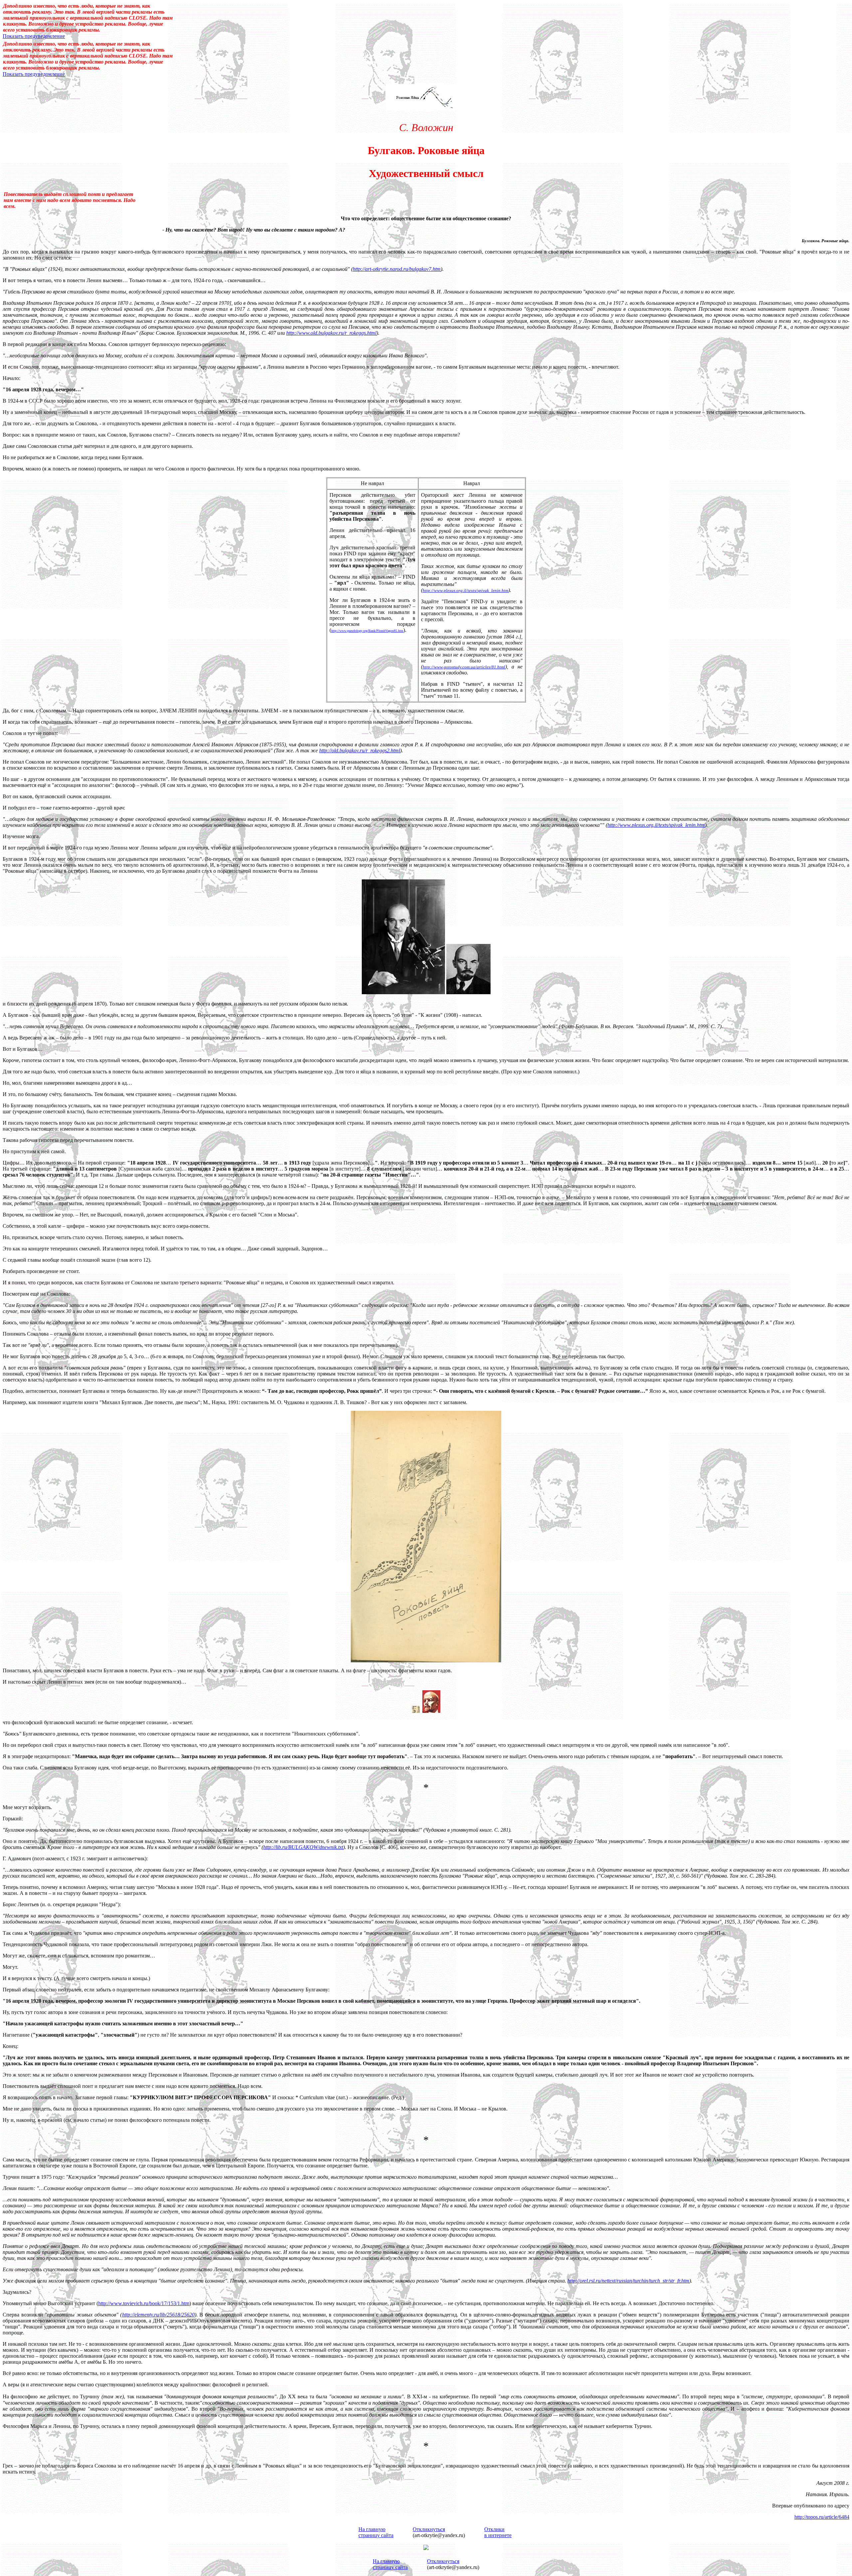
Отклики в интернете (498, 2532)
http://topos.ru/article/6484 (822, 2517)
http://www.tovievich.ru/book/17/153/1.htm (144, 2303)
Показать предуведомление (34, 36)
